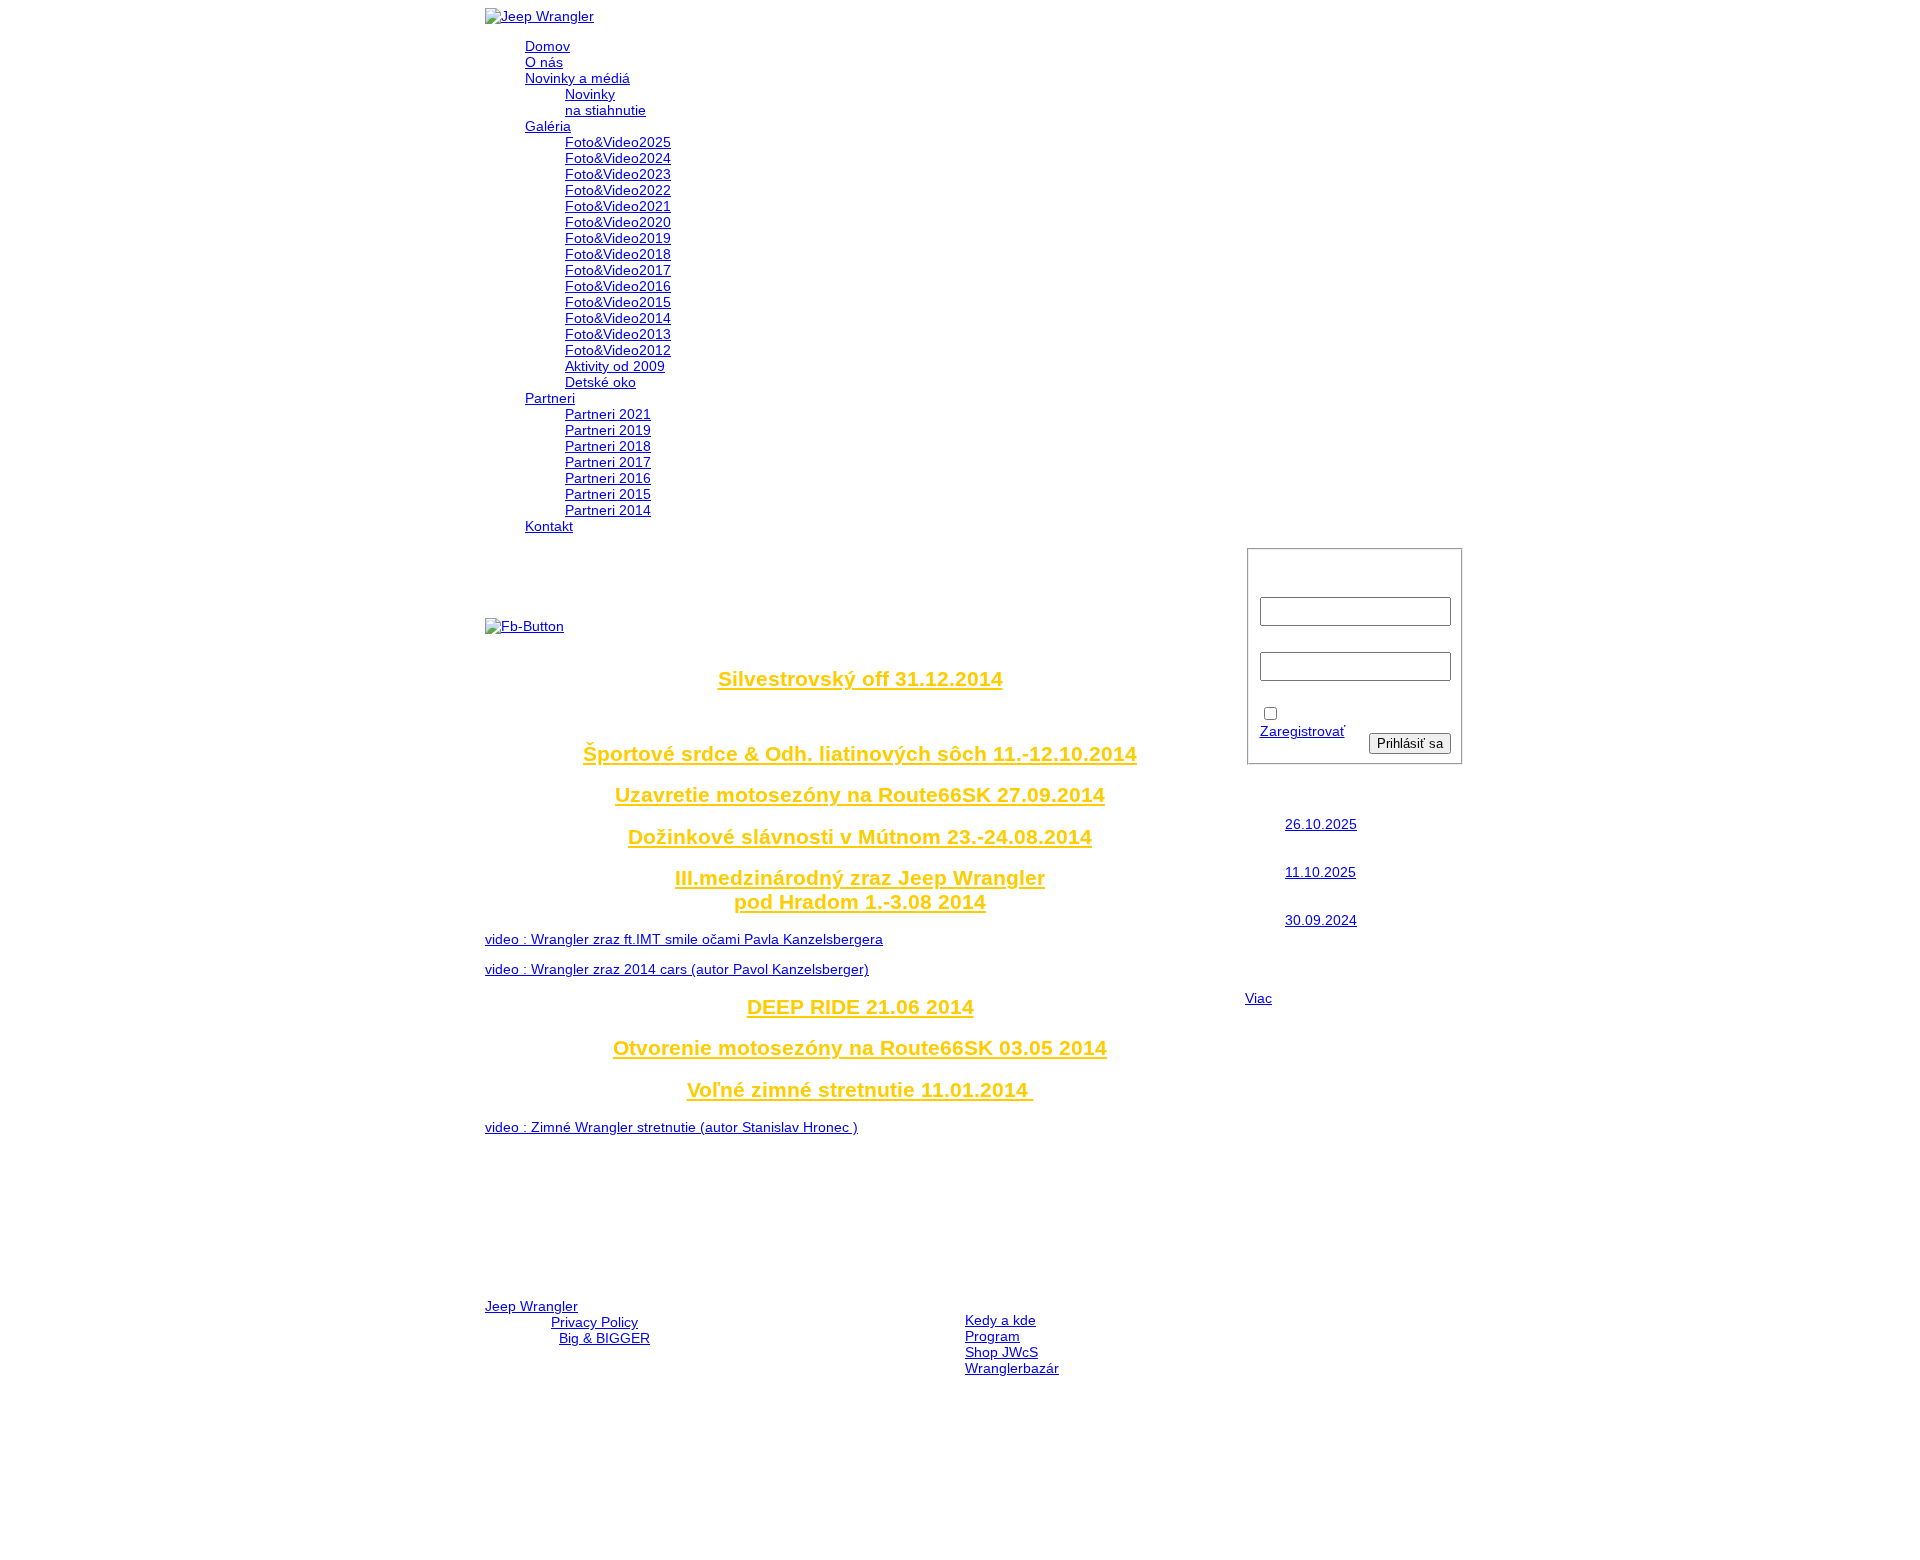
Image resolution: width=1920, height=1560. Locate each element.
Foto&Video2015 (618, 302)
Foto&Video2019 (618, 238)
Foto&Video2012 (618, 350)
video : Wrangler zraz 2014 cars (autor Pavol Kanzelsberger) (677, 969)
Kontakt (549, 526)
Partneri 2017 (608, 462)
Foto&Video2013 (618, 334)
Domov (547, 46)
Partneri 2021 (608, 414)
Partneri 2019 (608, 430)
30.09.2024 (1321, 920)
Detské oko (600, 382)
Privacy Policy (594, 1322)
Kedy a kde (1000, 1320)
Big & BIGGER (604, 1338)
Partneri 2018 (608, 446)
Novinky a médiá (577, 78)
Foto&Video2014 (618, 318)
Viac (1258, 998)
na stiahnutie (605, 110)
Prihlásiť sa (1410, 743)
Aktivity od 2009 (615, 366)
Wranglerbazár (1012, 1368)
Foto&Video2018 (618, 254)
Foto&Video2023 (618, 174)
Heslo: (1280, 644)
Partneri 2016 (608, 478)
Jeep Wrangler (531, 1306)
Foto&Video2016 (618, 286)
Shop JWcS (1001, 1352)
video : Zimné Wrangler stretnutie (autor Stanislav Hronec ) (671, 1127)
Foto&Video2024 (618, 158)
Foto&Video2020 (618, 222)
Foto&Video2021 (618, 206)
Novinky (590, 94)
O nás (544, 62)
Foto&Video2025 (618, 142)
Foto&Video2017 (618, 270)
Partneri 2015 (608, 494)
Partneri (550, 398)
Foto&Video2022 (618, 190)
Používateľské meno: (1295, 581)
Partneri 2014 (608, 510)
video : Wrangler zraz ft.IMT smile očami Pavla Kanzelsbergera (684, 939)
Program (992, 1336)
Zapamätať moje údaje (1319, 707)
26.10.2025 (1321, 824)
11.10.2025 (1320, 872)
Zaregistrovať (1302, 731)
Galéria (548, 126)
